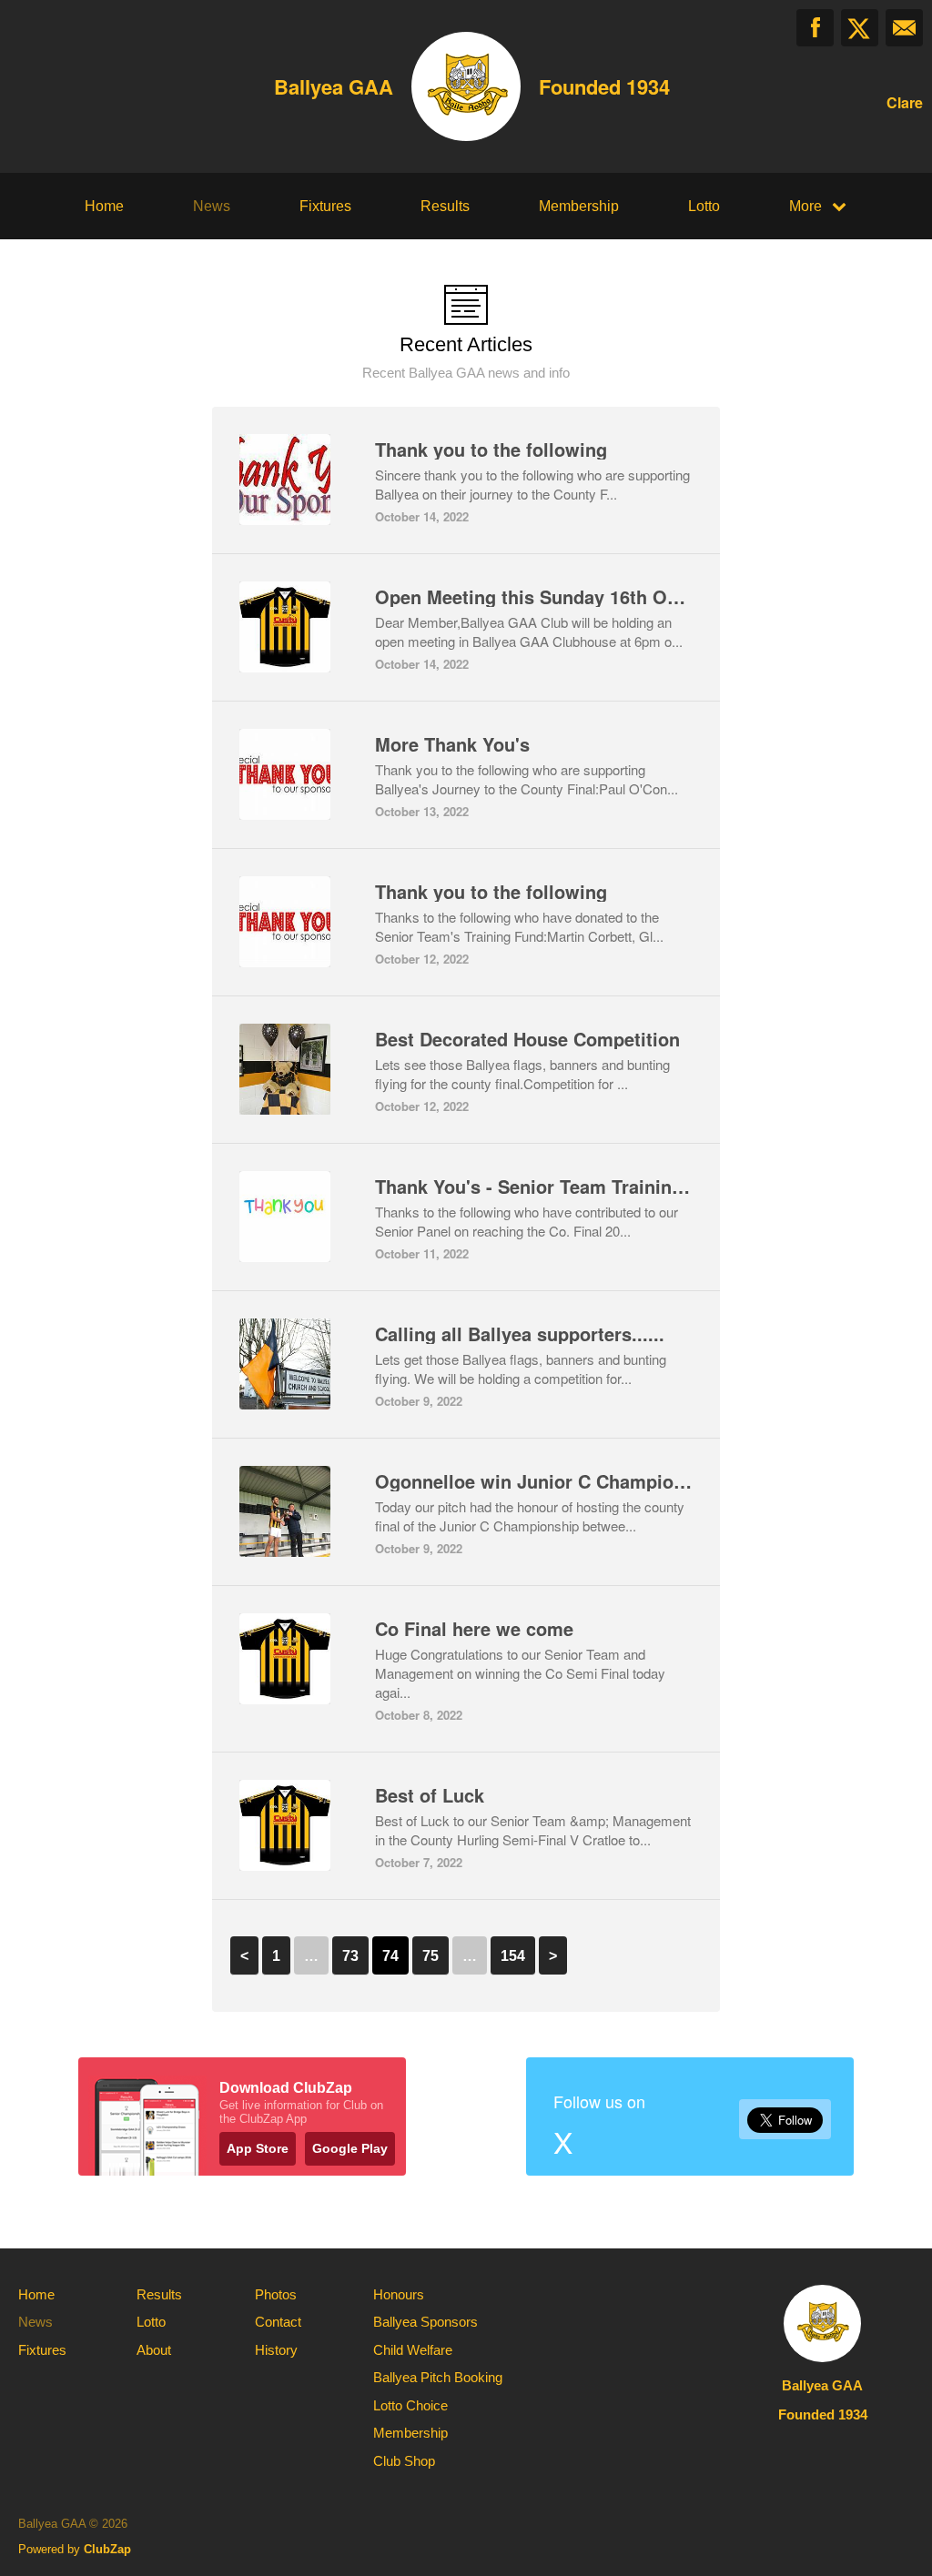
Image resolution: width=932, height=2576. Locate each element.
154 (513, 1956)
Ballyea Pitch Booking (438, 2377)
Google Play (350, 2148)
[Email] (904, 28)
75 (431, 1956)
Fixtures (325, 206)
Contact (278, 2322)
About (154, 2350)
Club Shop (404, 2461)
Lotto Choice (410, 2405)
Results (445, 206)
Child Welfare (413, 2350)
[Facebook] (815, 28)
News (212, 206)
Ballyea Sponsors (425, 2322)
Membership (579, 206)
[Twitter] (860, 28)
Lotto (704, 206)
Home (104, 206)
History (276, 2350)
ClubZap (107, 2549)
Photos (276, 2294)
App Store (258, 2148)
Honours (399, 2294)
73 (350, 1956)
